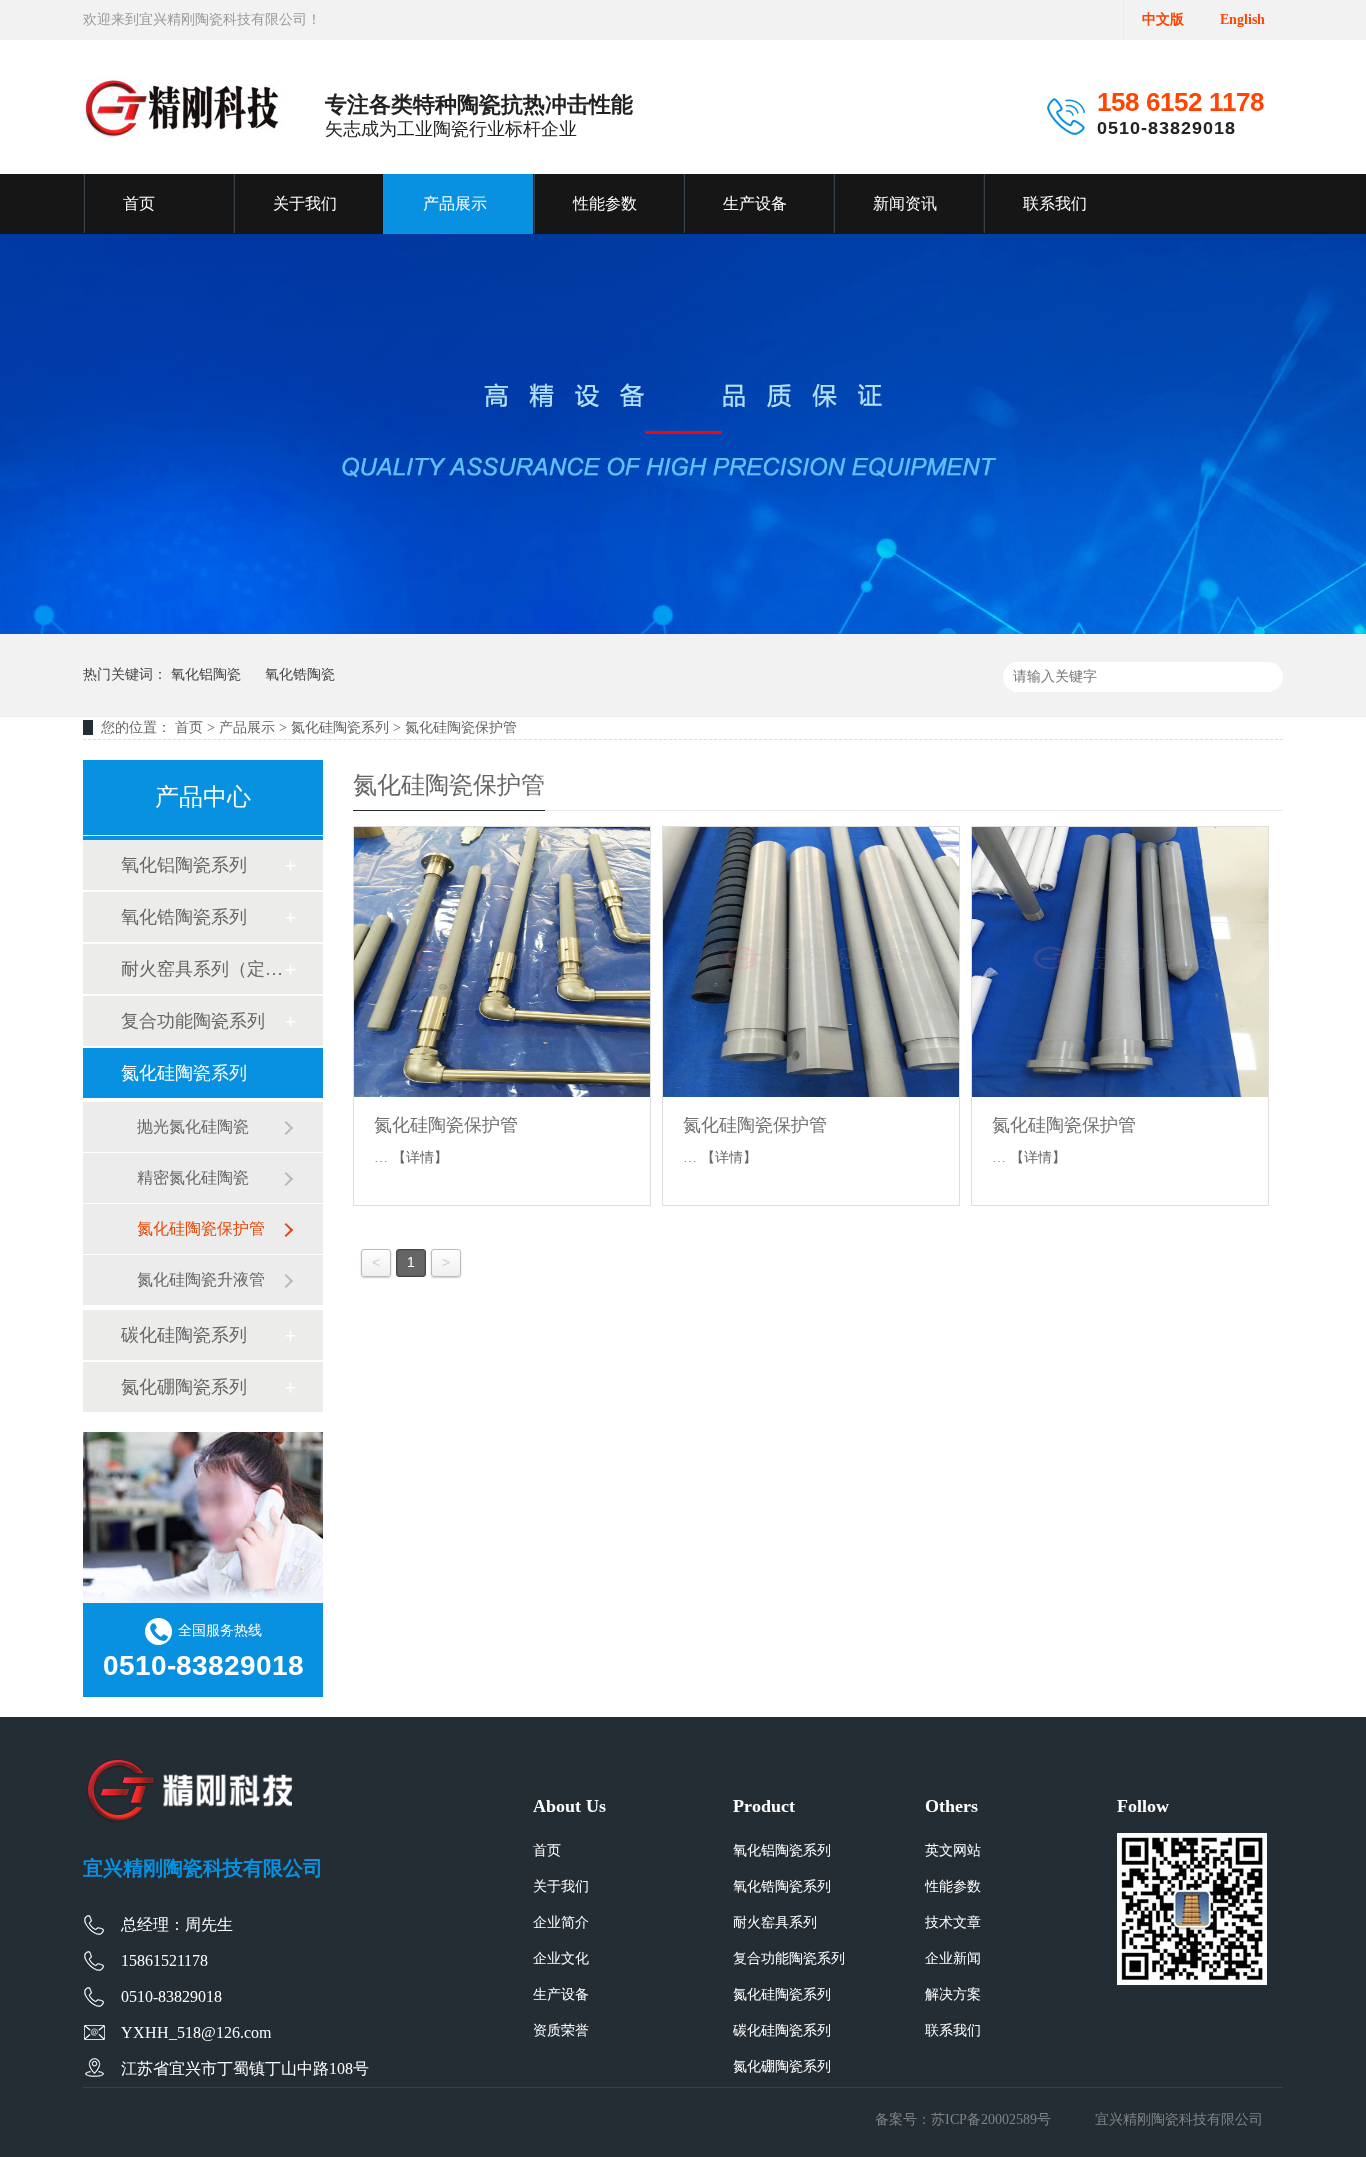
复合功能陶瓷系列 (193, 1021)
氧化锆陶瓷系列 (184, 917)
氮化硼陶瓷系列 (184, 1387)
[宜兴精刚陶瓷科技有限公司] (183, 108)
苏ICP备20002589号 (991, 2119)
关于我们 (305, 203)
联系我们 (1055, 203)
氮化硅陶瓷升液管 (201, 1279)
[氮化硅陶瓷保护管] (502, 962)
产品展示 (455, 203)
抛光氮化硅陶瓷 (193, 1126)
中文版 (1163, 19)
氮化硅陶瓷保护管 (461, 727)
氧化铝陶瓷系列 (184, 865)
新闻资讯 (905, 203)
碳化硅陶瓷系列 (184, 1335)
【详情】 (420, 1157)
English (1242, 19)
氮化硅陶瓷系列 (340, 727)
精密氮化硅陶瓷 (193, 1177)
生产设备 (755, 203)
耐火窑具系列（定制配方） (202, 969)
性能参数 (605, 203)
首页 (139, 203)
